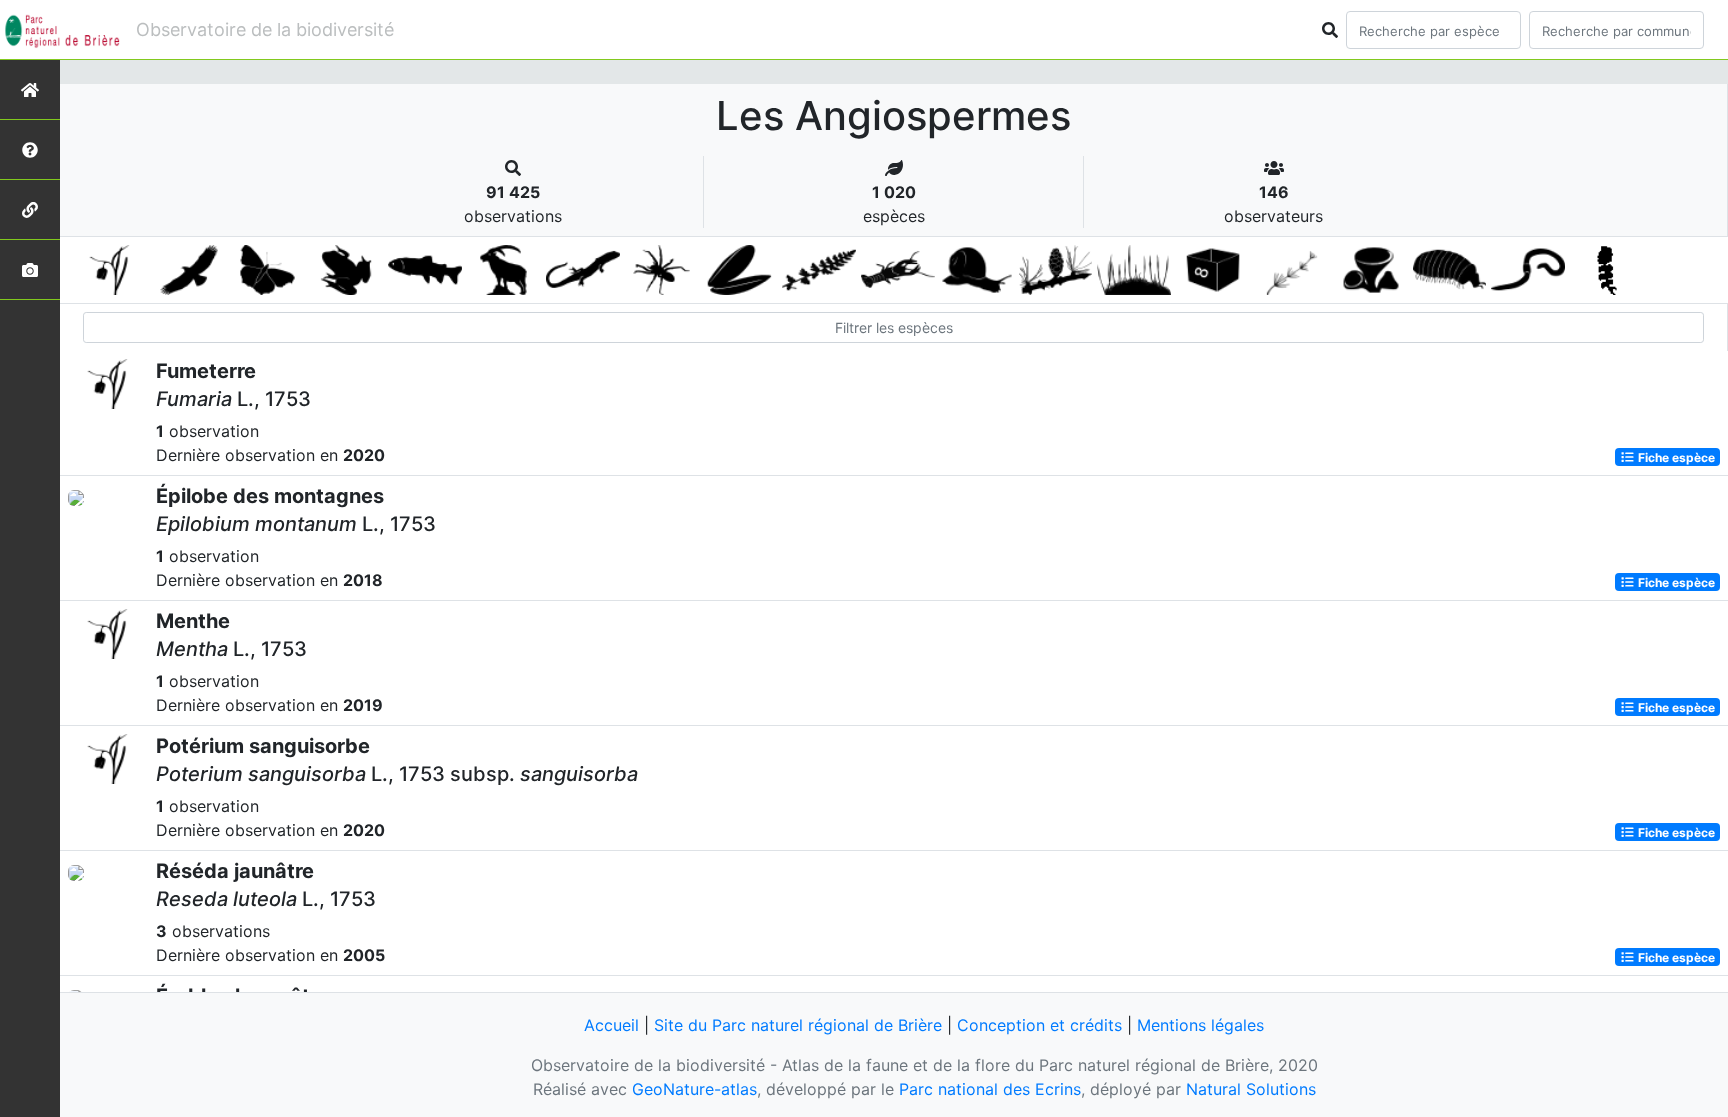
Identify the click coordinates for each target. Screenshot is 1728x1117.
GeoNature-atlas (694, 1089)
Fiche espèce (1675, 456)
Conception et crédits (1039, 1025)
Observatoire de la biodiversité (265, 29)
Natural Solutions (1251, 1089)
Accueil (611, 1025)
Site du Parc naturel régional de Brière (798, 1025)
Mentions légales (1200, 1025)
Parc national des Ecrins (990, 1089)
